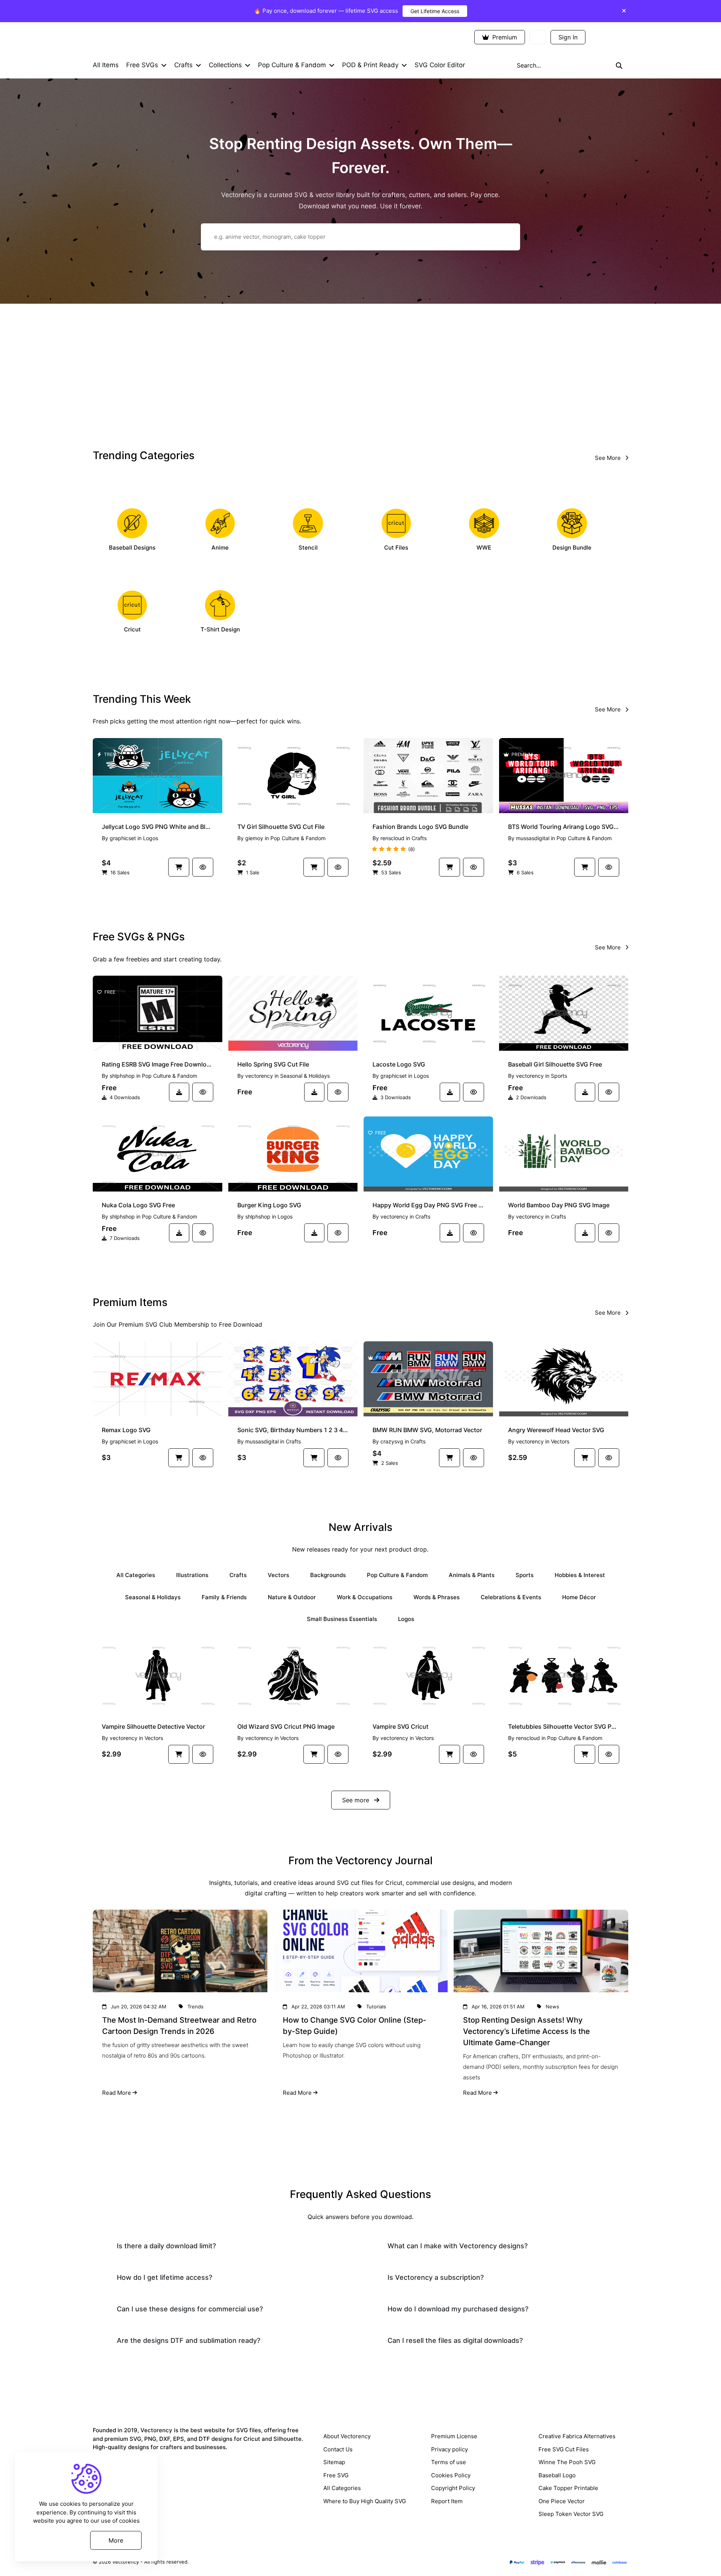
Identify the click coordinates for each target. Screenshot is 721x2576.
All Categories (342, 2488)
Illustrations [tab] (192, 1575)
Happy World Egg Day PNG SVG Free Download (428, 1205)
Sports (559, 1076)
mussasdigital (533, 838)
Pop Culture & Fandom (298, 838)
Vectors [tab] (278, 1575)
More (116, 2540)
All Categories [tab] (136, 1575)
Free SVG (336, 2475)
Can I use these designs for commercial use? (190, 2309)
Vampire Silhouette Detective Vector (153, 1726)
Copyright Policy (453, 2488)
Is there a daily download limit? (166, 2246)
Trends (195, 2007)
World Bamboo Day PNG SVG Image (559, 1205)
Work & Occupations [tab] (365, 1597)
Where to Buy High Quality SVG (365, 2501)
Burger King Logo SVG (269, 1205)
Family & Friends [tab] (224, 1597)
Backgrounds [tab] (328, 1575)
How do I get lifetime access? (164, 2277)
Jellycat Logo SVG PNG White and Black (158, 827)
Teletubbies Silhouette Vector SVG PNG (564, 1726)
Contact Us (338, 2449)
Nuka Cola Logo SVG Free (138, 1205)
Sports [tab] (525, 1575)
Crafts (419, 838)
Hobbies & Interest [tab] (580, 1575)
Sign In (568, 37)
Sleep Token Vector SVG (571, 2514)
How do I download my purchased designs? (458, 2309)
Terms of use (449, 2462)
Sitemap (334, 2462)
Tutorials (376, 2007)
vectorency (259, 1076)
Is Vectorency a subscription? (436, 2277)
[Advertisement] (360, 374)
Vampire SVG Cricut (400, 1726)
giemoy (254, 838)
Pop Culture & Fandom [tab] (397, 1575)
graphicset (123, 838)
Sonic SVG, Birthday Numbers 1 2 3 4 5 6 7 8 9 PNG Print (293, 1430)
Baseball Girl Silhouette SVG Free (555, 1064)
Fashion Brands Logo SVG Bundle (420, 827)
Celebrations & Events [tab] (511, 1597)
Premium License (454, 2436)
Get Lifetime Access (435, 11)
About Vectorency (347, 2436)
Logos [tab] (406, 1619)
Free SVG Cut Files (564, 2449)
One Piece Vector (562, 2501)
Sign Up (609, 37)
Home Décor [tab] (579, 1597)
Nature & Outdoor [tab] (292, 1597)
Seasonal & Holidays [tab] (153, 1597)
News (552, 2007)
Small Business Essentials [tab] (342, 1619)
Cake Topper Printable (568, 2488)
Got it (58, 2540)
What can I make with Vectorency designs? (458, 2246)
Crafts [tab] (238, 1575)
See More (609, 458)
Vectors (560, 1441)
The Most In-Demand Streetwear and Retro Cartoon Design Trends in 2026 (179, 2026)
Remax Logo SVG (126, 1430)
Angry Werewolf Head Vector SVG (556, 1430)
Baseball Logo (557, 2475)
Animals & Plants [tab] (472, 1575)
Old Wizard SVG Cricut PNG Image (286, 1726)
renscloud (392, 838)
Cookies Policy (451, 2475)
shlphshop (122, 1076)
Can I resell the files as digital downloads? (455, 2340)
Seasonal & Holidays (305, 1076)
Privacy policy (449, 2449)
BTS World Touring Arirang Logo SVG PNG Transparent (564, 827)
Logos (151, 838)
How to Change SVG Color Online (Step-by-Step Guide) (354, 2026)
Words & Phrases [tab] (437, 1597)
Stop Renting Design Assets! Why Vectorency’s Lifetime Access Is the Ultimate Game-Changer (526, 2031)
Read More (117, 2093)
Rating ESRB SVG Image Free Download (158, 1064)
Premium (504, 37)
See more (357, 1800)
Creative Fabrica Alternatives (577, 2436)
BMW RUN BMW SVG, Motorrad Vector (427, 1430)
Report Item (447, 2501)
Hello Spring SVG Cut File (273, 1064)
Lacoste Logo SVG (399, 1064)
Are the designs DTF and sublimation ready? (189, 2340)
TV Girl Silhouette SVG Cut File (281, 827)
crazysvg (392, 1441)
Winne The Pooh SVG (567, 2462)
